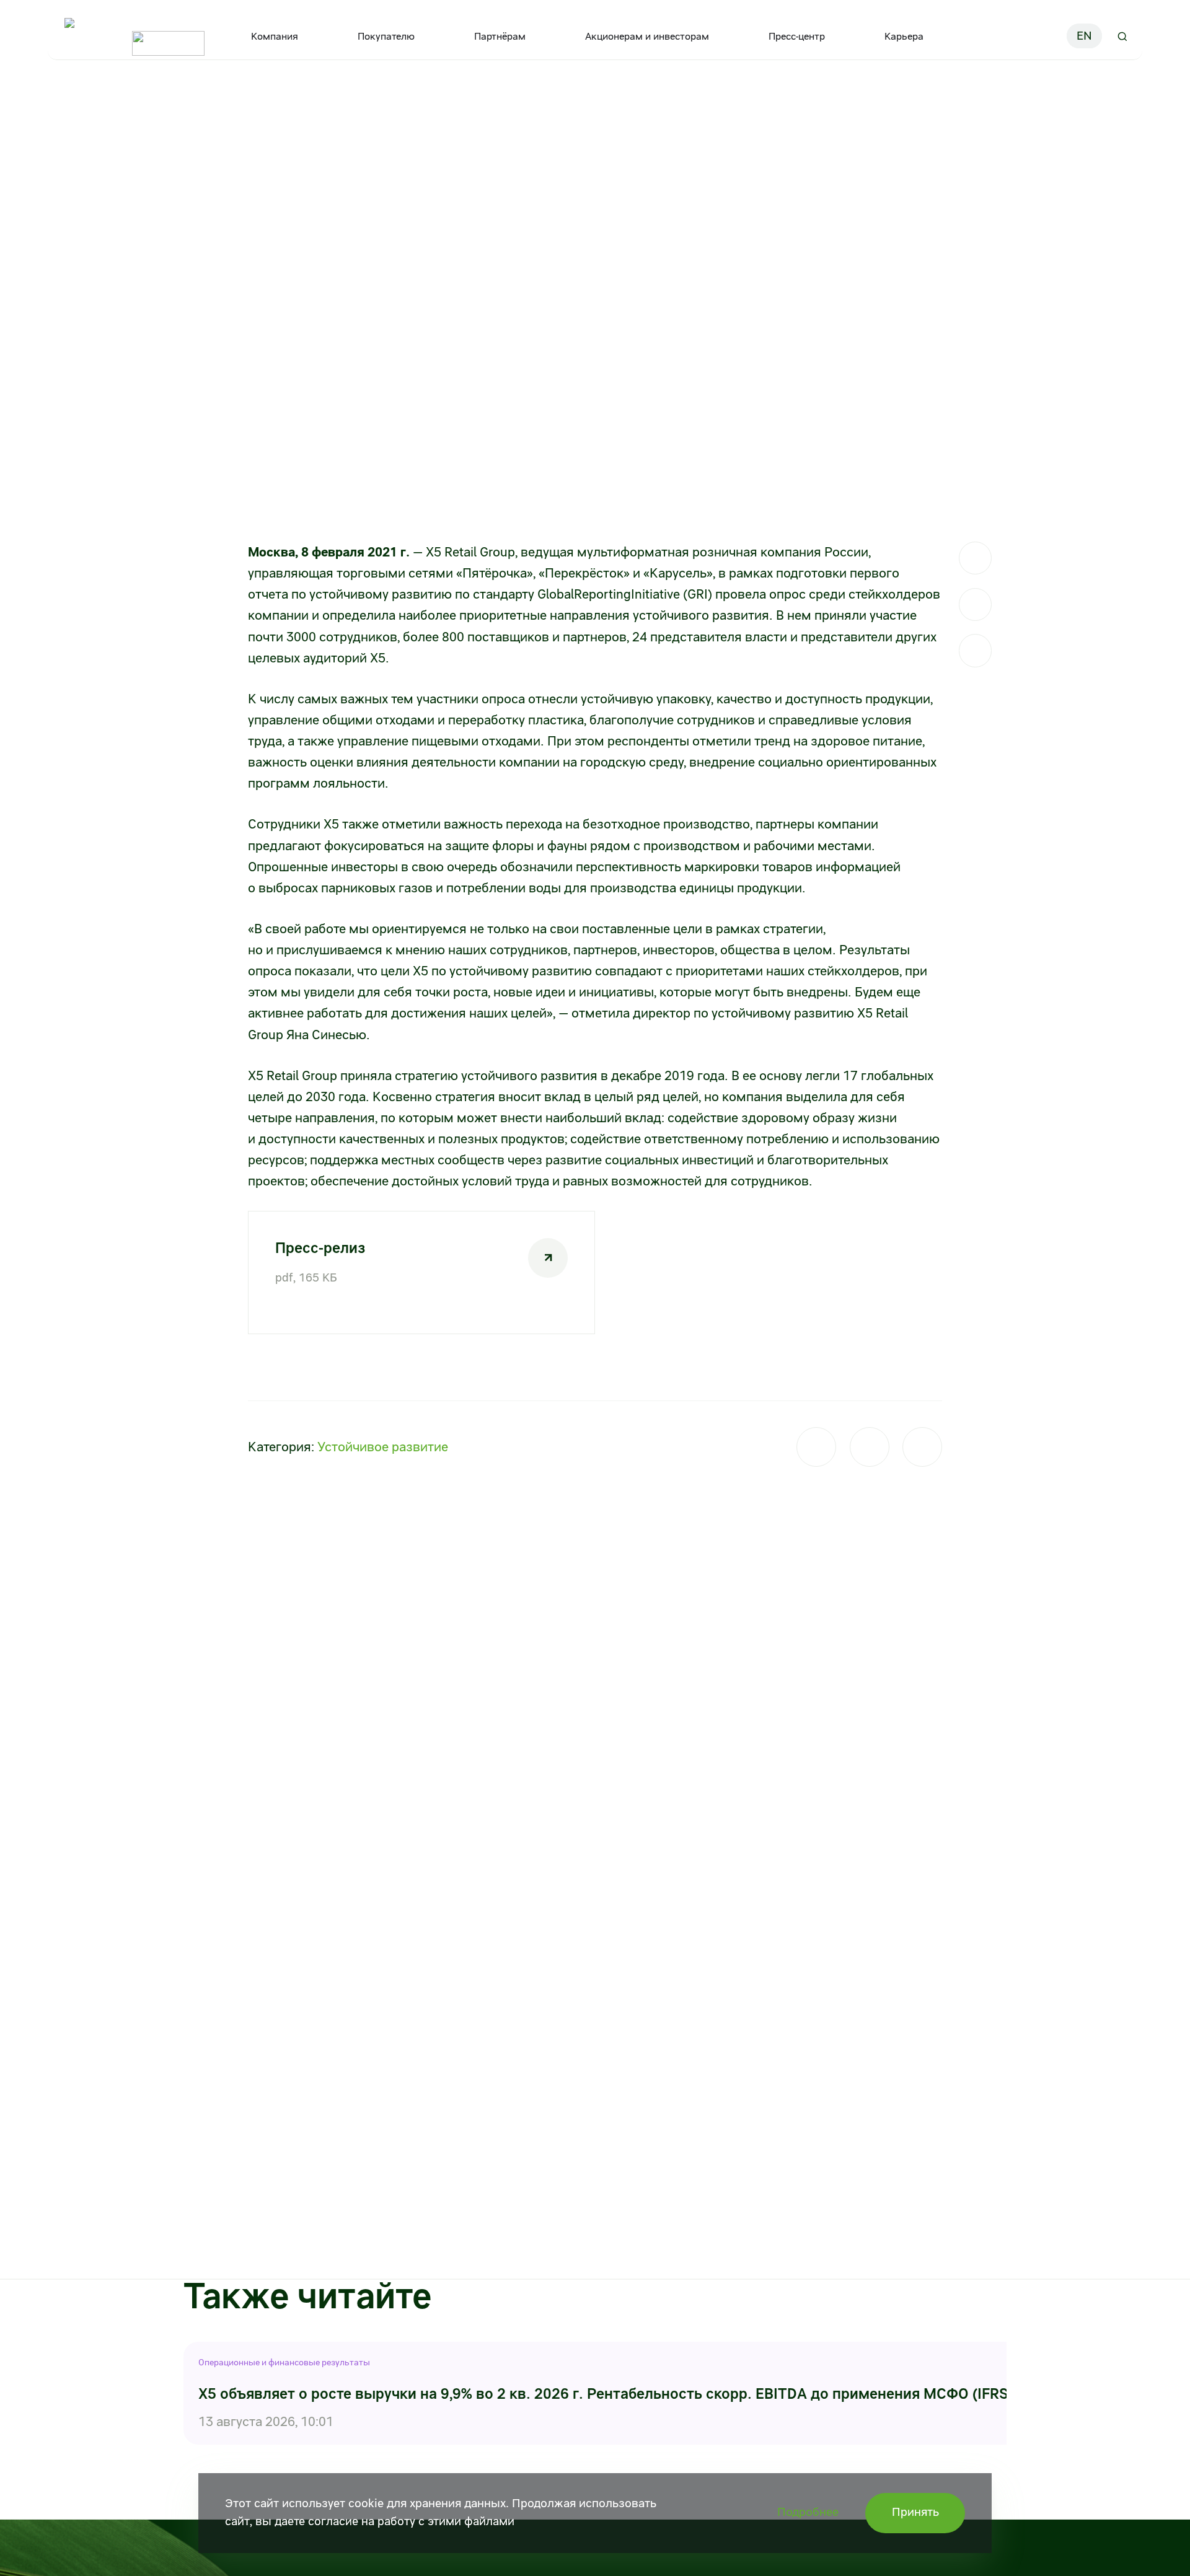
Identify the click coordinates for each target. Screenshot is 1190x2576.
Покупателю (386, 36)
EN (1084, 36)
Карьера (904, 36)
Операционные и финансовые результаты (284, 2362)
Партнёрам (500, 36)
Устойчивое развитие (383, 1447)
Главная (69, 98)
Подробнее (808, 2512)
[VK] (975, 604)
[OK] (975, 650)
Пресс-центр (797, 36)
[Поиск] (1122, 36)
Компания (275, 36)
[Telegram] (975, 558)
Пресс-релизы (217, 98)
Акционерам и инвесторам (647, 36)
